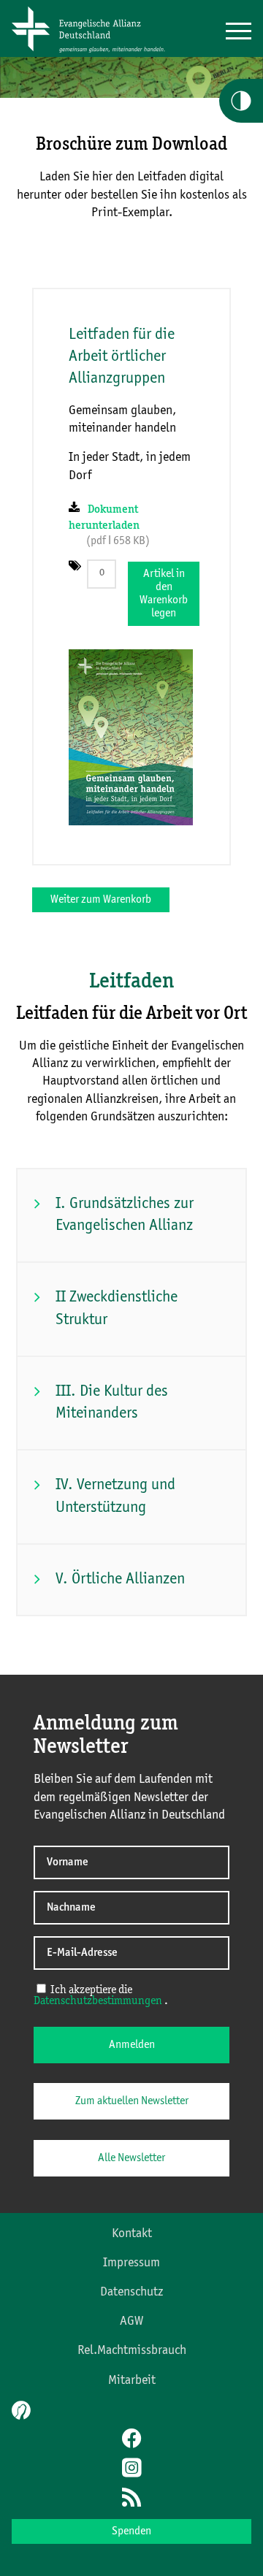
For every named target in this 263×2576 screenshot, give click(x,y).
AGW (131, 2321)
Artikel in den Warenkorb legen (164, 594)
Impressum (131, 2263)
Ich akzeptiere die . (101, 1996)
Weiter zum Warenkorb (101, 900)
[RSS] (131, 2499)
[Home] (94, 53)
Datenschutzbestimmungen (98, 2001)
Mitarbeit (132, 2380)
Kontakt (132, 2233)
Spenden (131, 2531)
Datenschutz (131, 2292)
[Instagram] (131, 2469)
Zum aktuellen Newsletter (132, 2101)
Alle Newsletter (131, 2158)
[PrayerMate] (19, 2410)
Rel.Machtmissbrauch (132, 2350)
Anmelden (132, 2045)
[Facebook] (131, 2440)
